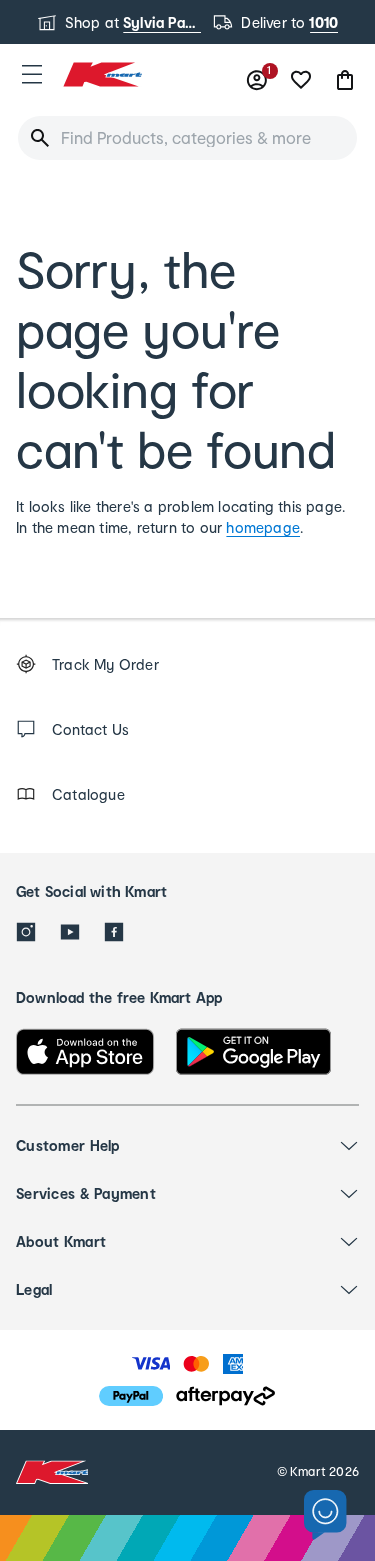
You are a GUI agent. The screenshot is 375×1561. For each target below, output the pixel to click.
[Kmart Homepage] (102, 74)
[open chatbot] (325, 1515)
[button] (32, 74)
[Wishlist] (301, 80)
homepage (263, 527)
